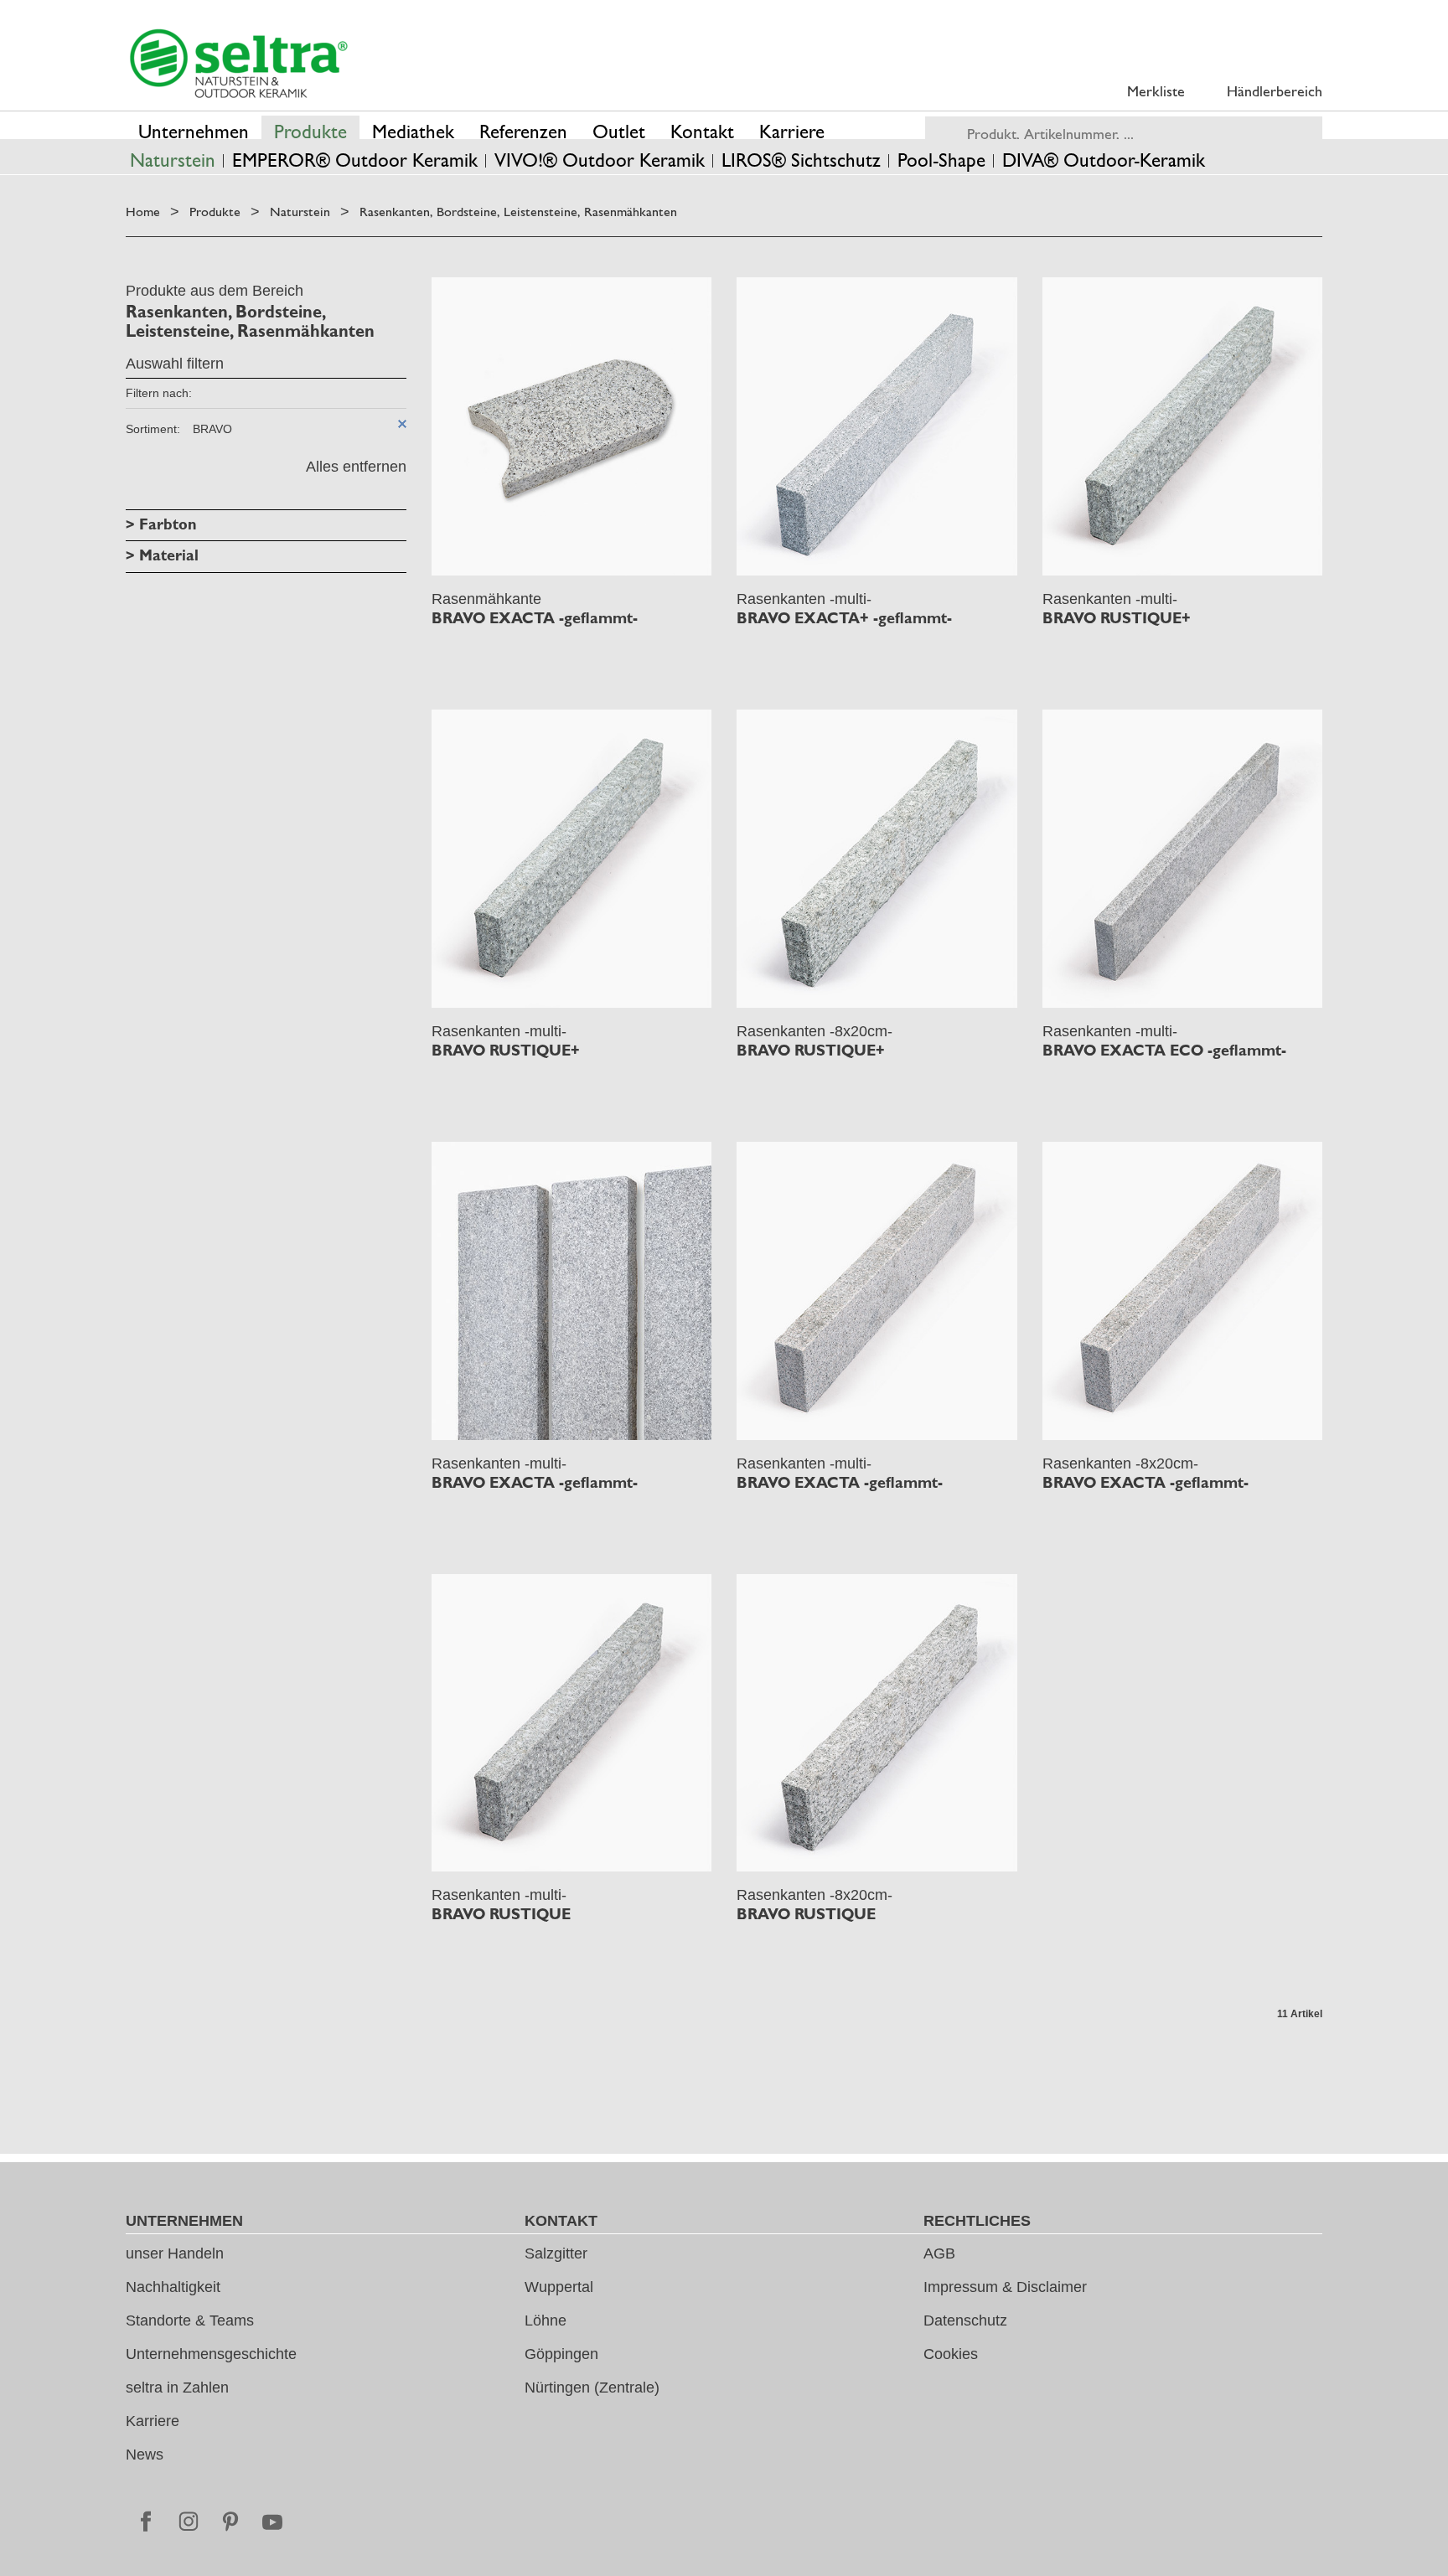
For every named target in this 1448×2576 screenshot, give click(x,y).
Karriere (153, 2421)
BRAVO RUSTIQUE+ (1117, 618)
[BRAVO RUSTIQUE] (572, 1723)
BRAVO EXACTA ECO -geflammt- (1164, 1051)
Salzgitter (556, 2253)
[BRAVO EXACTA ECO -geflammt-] (1183, 859)
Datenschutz (965, 2320)
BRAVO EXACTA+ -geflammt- (844, 618)
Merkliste (1156, 91)
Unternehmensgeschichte (211, 2354)
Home (143, 212)
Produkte (215, 212)
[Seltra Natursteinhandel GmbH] (239, 64)
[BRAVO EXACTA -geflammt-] (572, 426)
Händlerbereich (1275, 91)
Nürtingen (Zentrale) (592, 2388)
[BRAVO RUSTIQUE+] (1183, 426)
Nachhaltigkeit (173, 2287)
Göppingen (561, 2354)
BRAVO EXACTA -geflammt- (535, 618)
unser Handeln (175, 2253)
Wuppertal (559, 2287)
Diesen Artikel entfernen (402, 424)
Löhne (546, 2320)
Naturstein (300, 212)
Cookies (951, 2354)
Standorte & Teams (190, 2320)
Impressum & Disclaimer (1005, 2287)
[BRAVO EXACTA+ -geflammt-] (877, 426)
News (145, 2455)
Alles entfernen (356, 467)
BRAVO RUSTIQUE (501, 1914)
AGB (939, 2253)
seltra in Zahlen (177, 2388)
